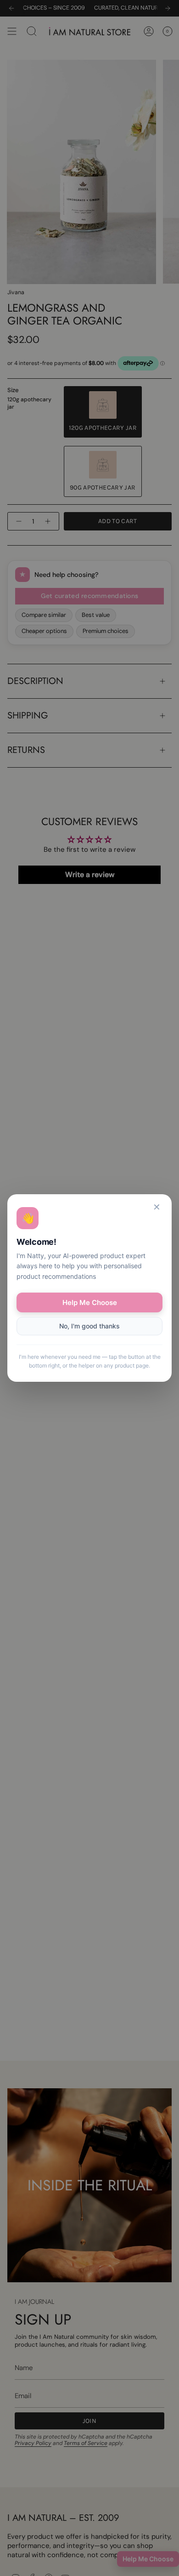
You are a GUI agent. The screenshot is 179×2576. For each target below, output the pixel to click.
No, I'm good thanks (89, 1326)
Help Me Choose (90, 1302)
